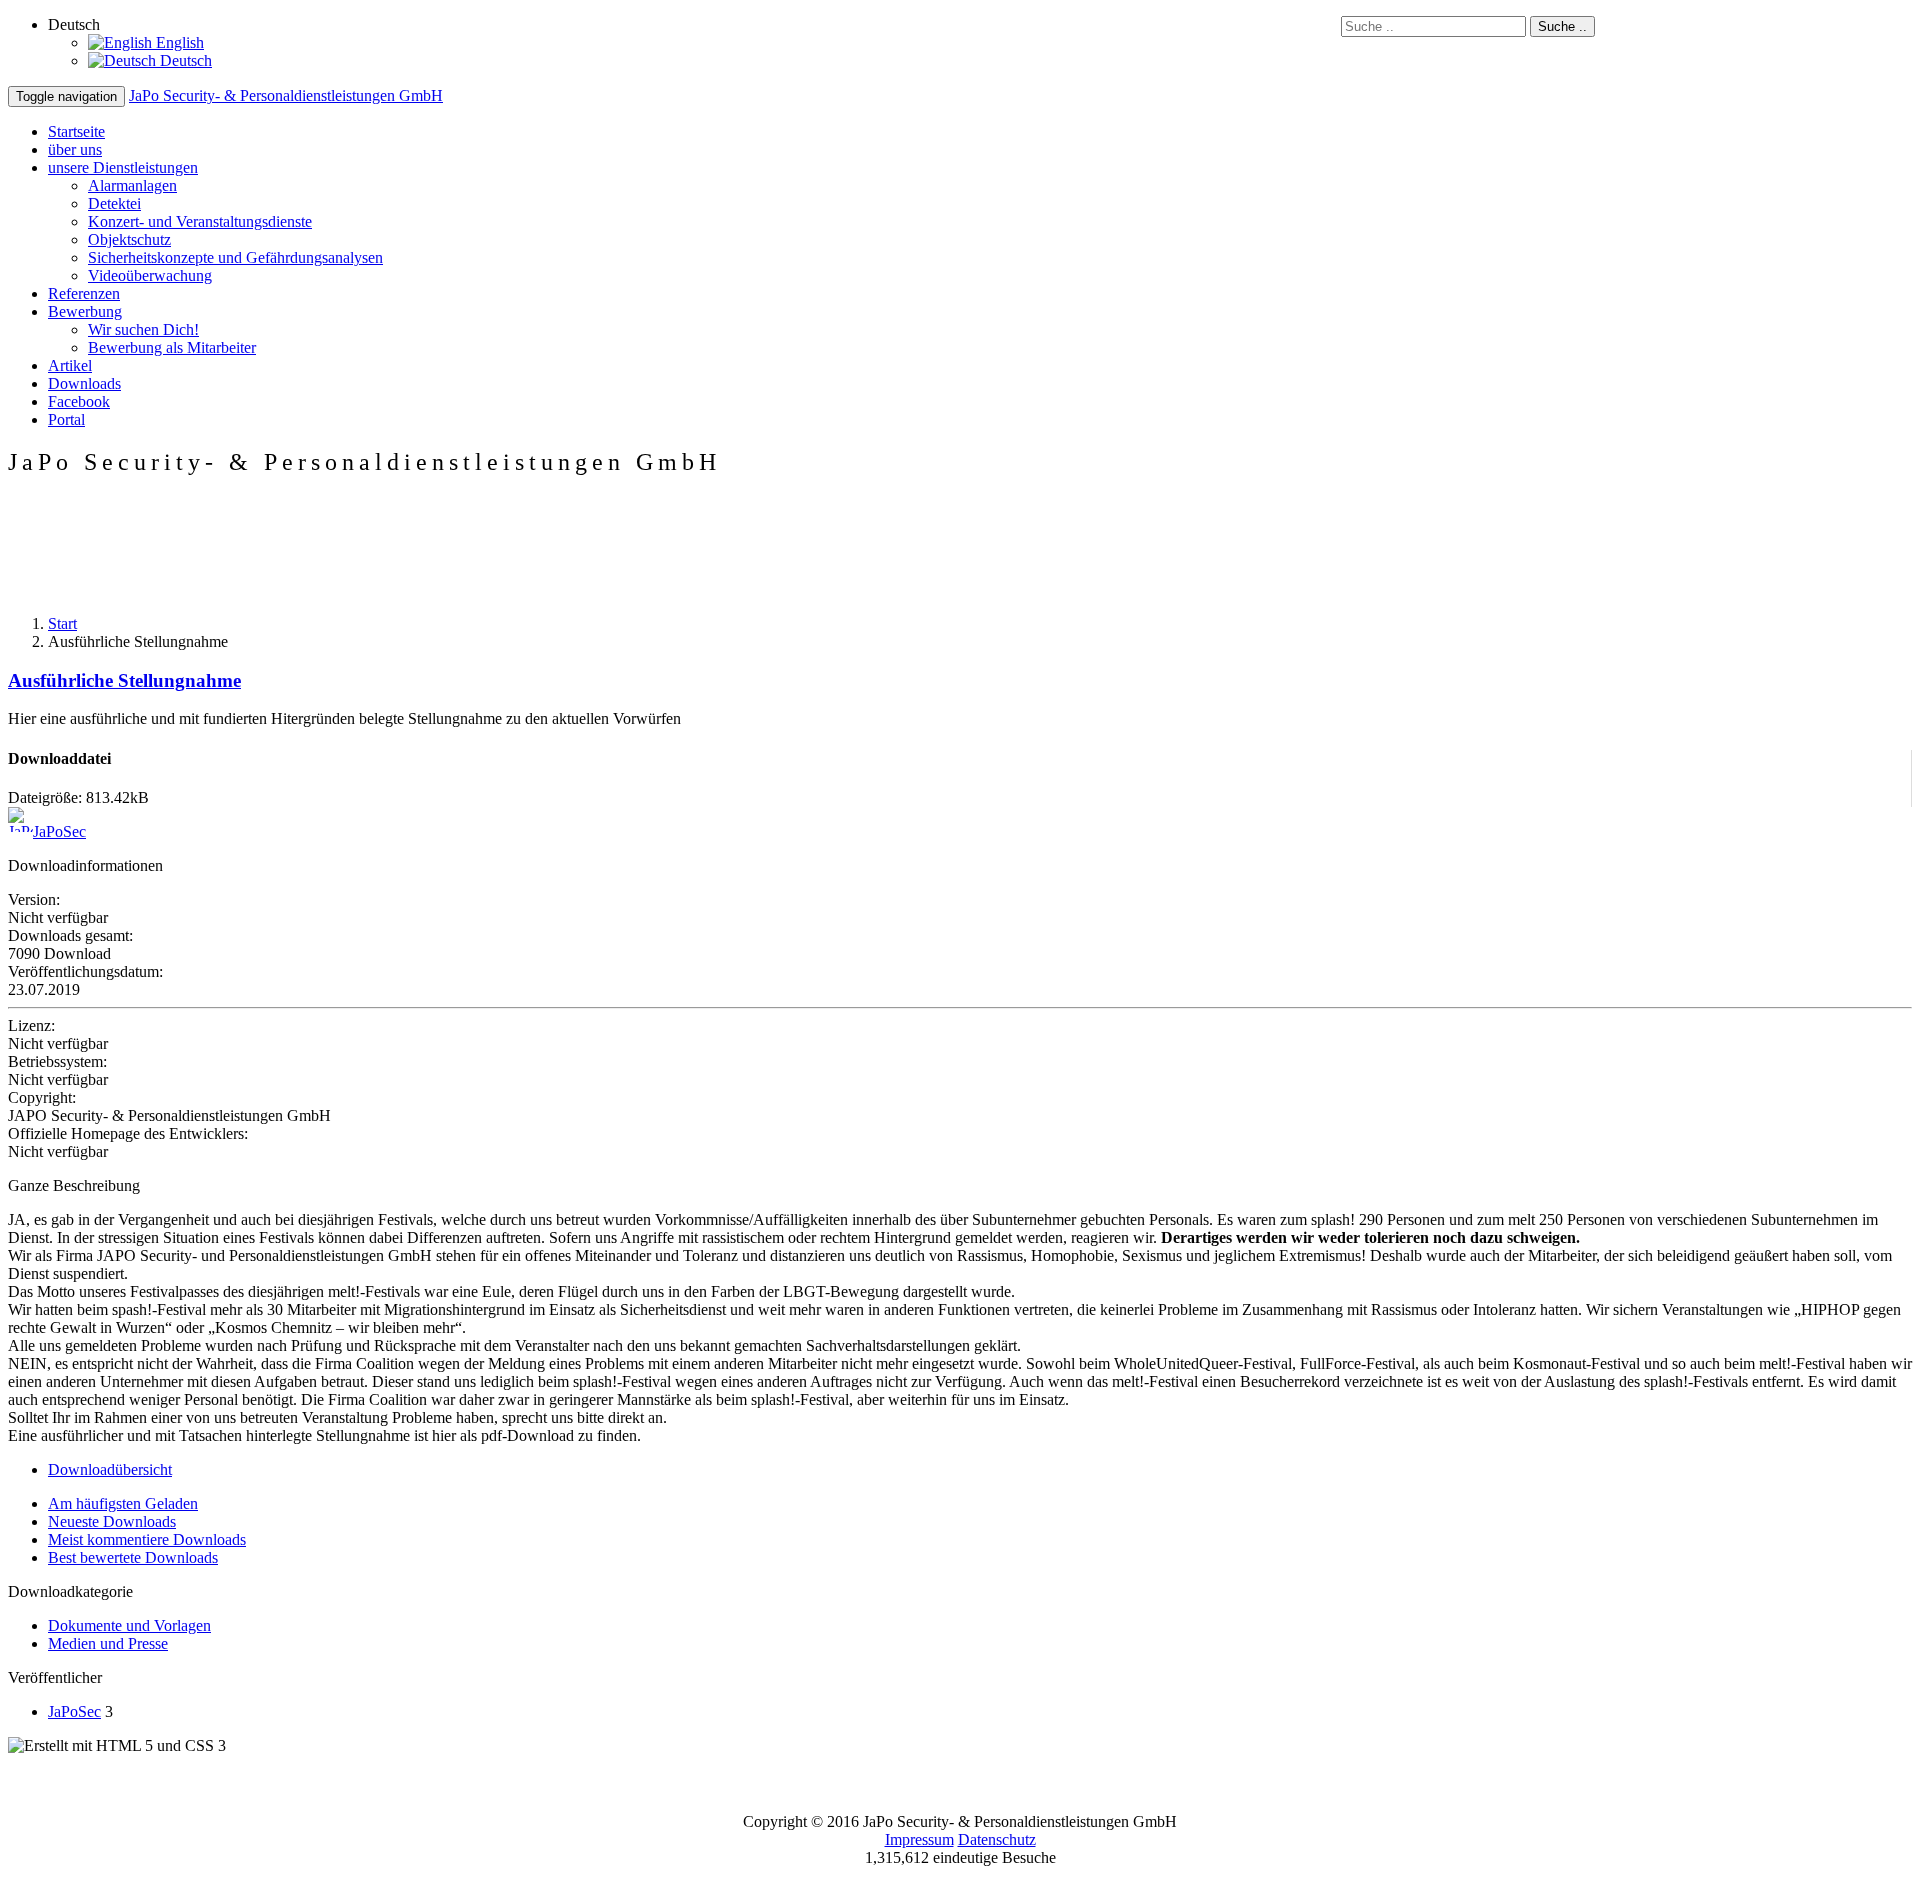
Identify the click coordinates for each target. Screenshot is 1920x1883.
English (178, 42)
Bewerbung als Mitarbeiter (172, 347)
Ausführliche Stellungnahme (124, 680)
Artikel (70, 365)
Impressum (919, 1839)
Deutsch (184, 60)
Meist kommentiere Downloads (147, 1539)
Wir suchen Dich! (143, 329)
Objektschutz (129, 239)
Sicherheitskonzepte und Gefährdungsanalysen (235, 257)
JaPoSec (59, 831)
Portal (66, 419)
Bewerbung (85, 311)
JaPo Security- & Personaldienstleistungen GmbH (286, 95)
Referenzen (84, 293)
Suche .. (1562, 26)
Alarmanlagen (132, 185)
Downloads (84, 383)
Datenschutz (997, 1839)
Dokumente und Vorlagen (129, 1625)
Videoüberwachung (150, 275)
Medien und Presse (108, 1643)
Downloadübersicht (110, 1469)
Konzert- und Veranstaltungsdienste (200, 221)
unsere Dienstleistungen (123, 167)
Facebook (79, 401)
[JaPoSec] (20, 831)
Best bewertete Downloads (133, 1557)
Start (62, 623)
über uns (75, 149)
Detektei (114, 203)
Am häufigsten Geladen (123, 1503)
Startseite (76, 131)
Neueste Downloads (112, 1521)
